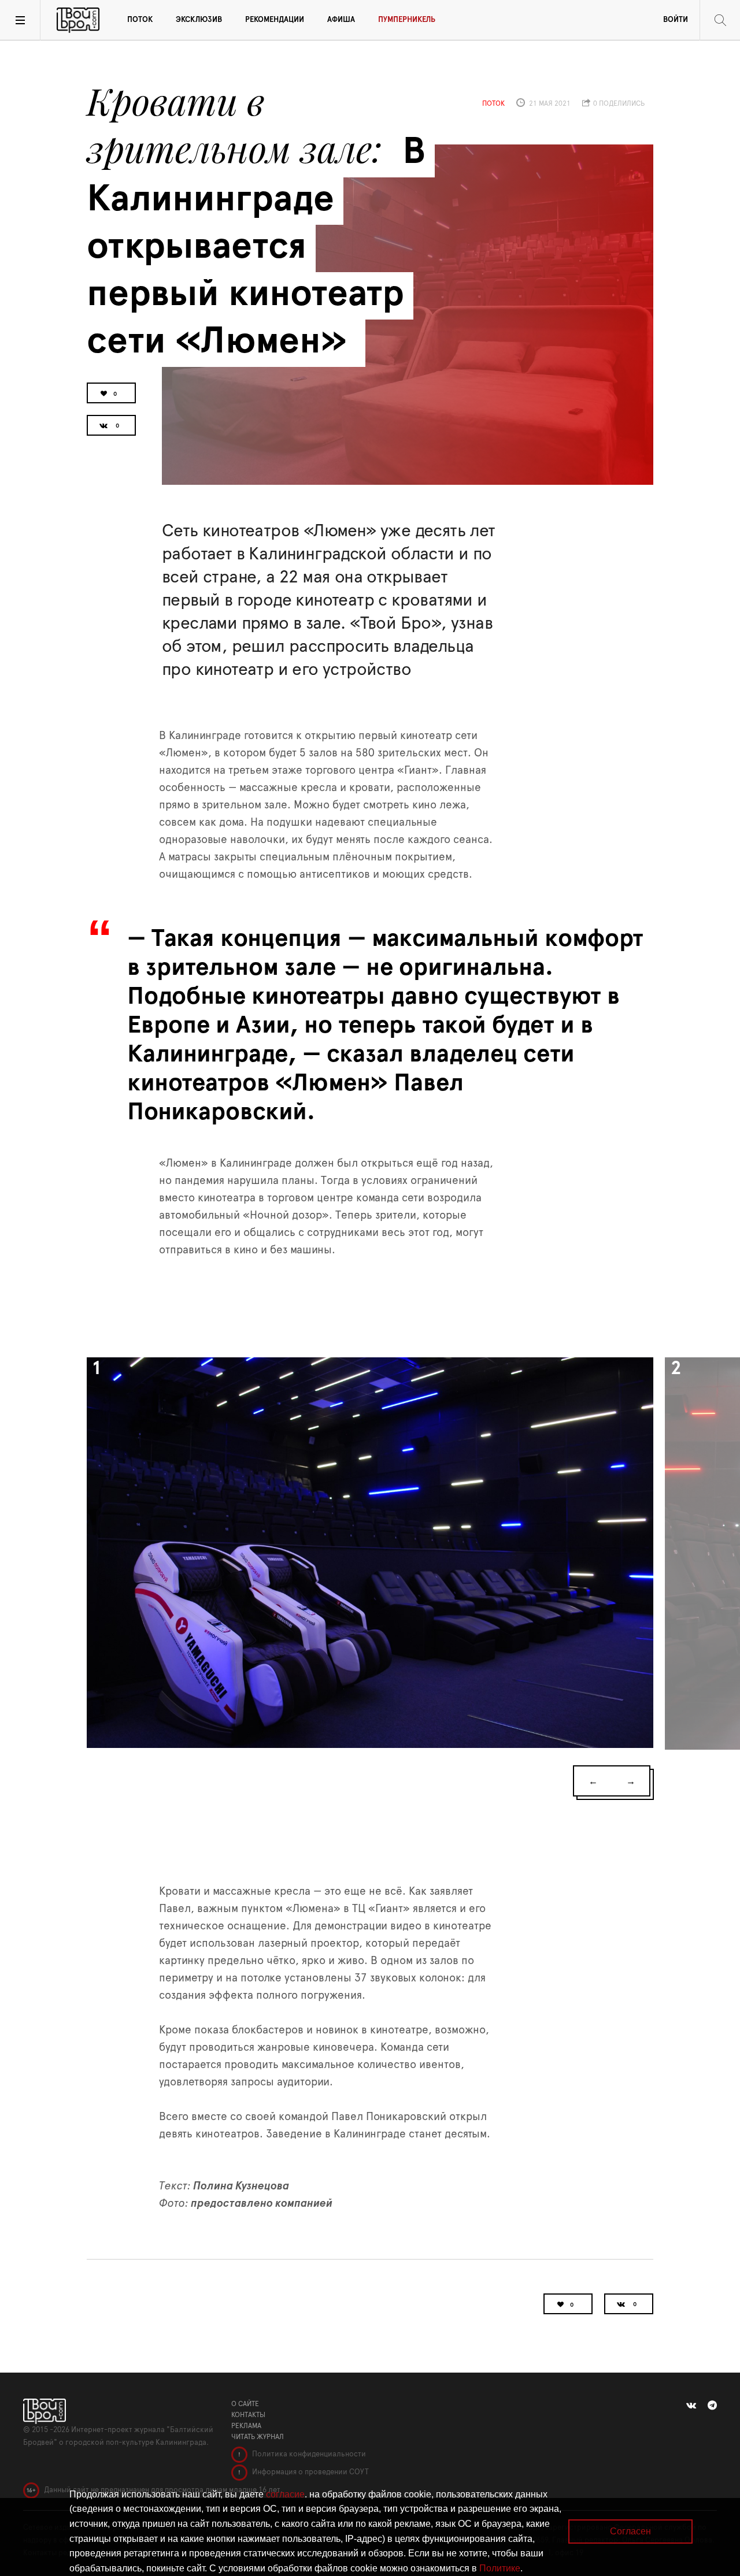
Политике (500, 2568)
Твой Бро (78, 20)
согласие (285, 2494)
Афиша (341, 20)
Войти (676, 20)
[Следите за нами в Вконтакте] (691, 2406)
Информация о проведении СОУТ (310, 2472)
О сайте (245, 2404)
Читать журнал (258, 2437)
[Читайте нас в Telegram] (712, 2406)
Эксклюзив (199, 20)
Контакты (248, 2415)
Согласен (630, 2531)
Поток (140, 20)
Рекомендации (275, 20)
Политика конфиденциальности (308, 2454)
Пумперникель (407, 20)
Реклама (246, 2426)
